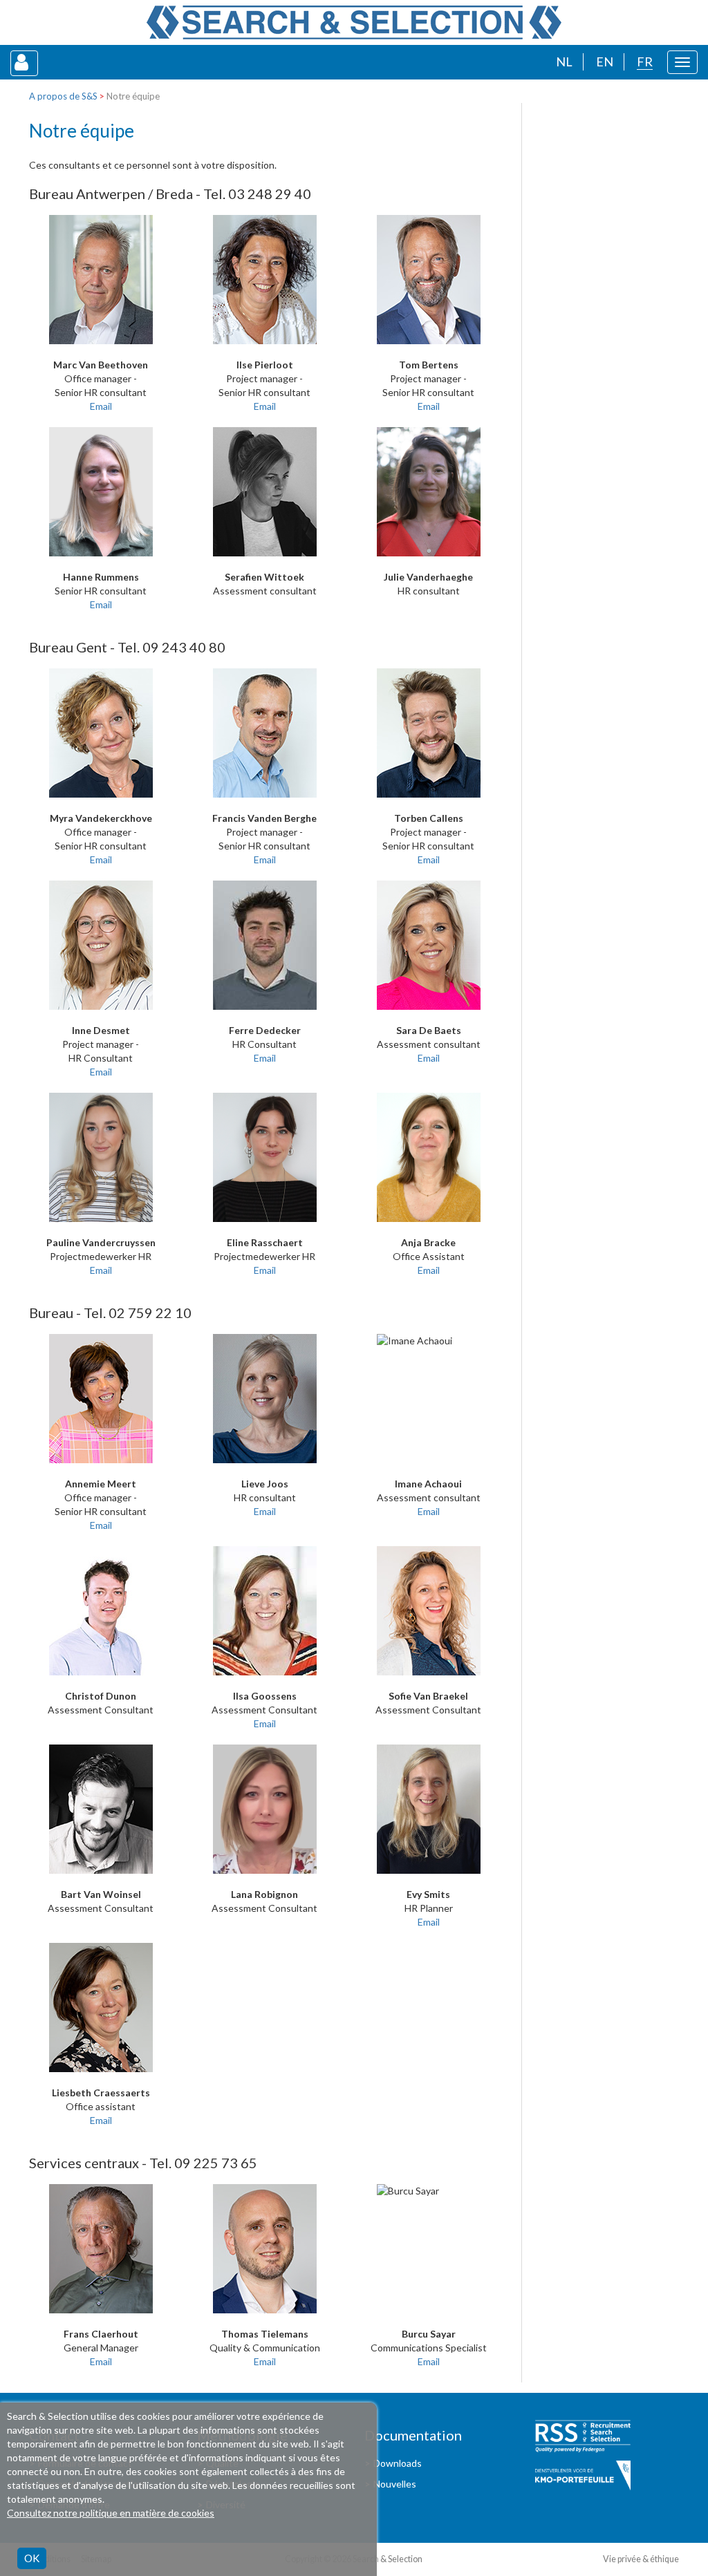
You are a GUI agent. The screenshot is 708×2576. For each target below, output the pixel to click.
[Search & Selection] (354, 22)
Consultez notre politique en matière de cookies (111, 2513)
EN (605, 62)
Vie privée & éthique (641, 2559)
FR (645, 62)
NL (564, 62)
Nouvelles (395, 2484)
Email (101, 406)
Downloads (398, 2463)
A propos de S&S (63, 96)
